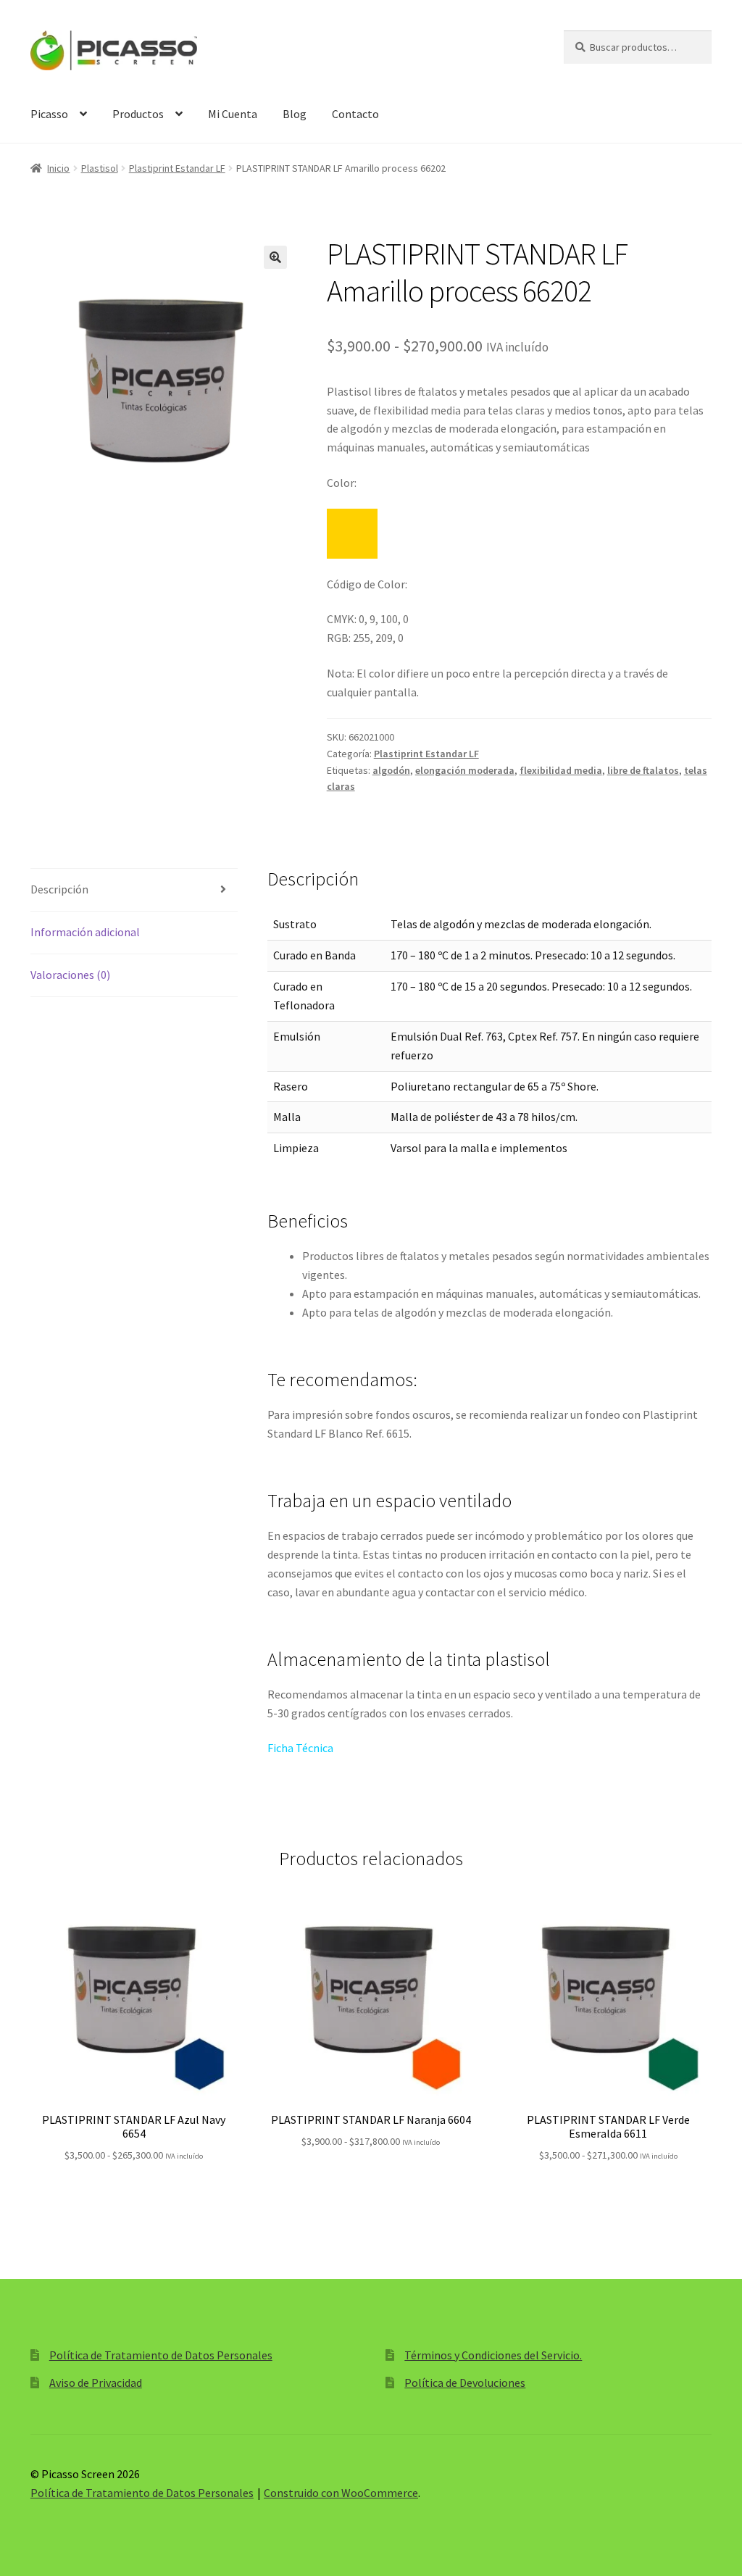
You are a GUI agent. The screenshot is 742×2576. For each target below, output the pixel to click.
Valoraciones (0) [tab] (70, 975)
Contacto (355, 114)
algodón (391, 770)
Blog (295, 114)
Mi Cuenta (233, 114)
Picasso (49, 114)
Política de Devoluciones (465, 2383)
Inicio (58, 168)
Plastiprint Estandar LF (177, 168)
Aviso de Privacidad (96, 2383)
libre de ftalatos (643, 770)
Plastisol (100, 168)
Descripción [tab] (59, 889)
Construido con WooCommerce (341, 2493)
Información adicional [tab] (85, 932)
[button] (275, 257)
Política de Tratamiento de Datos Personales (161, 2355)
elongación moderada (465, 770)
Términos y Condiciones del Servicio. (493, 2355)
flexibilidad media (561, 770)
